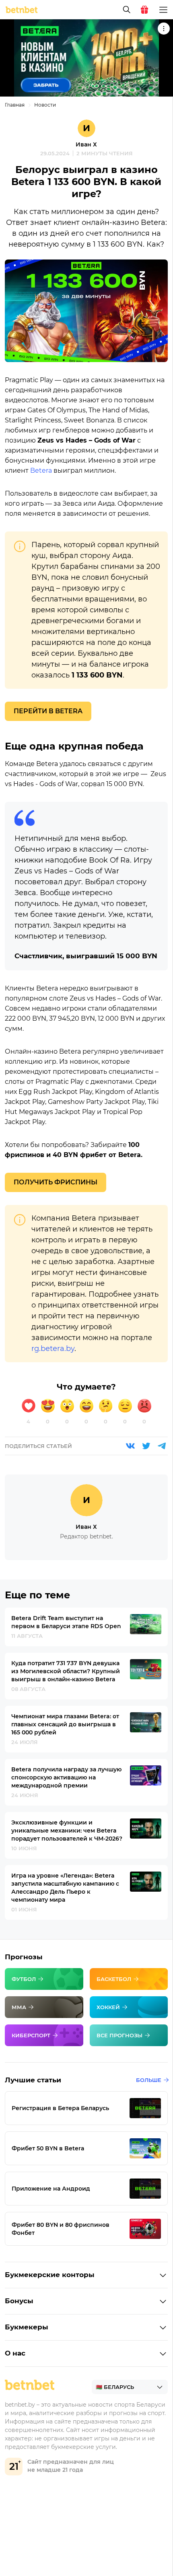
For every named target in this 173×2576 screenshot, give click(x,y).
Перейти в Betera (48, 711)
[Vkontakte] (130, 1446)
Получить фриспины (56, 1182)
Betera (41, 471)
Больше (149, 2080)
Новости (45, 105)
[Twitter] (146, 1446)
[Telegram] (162, 1446)
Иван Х (86, 144)
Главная (15, 105)
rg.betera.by (53, 1349)
